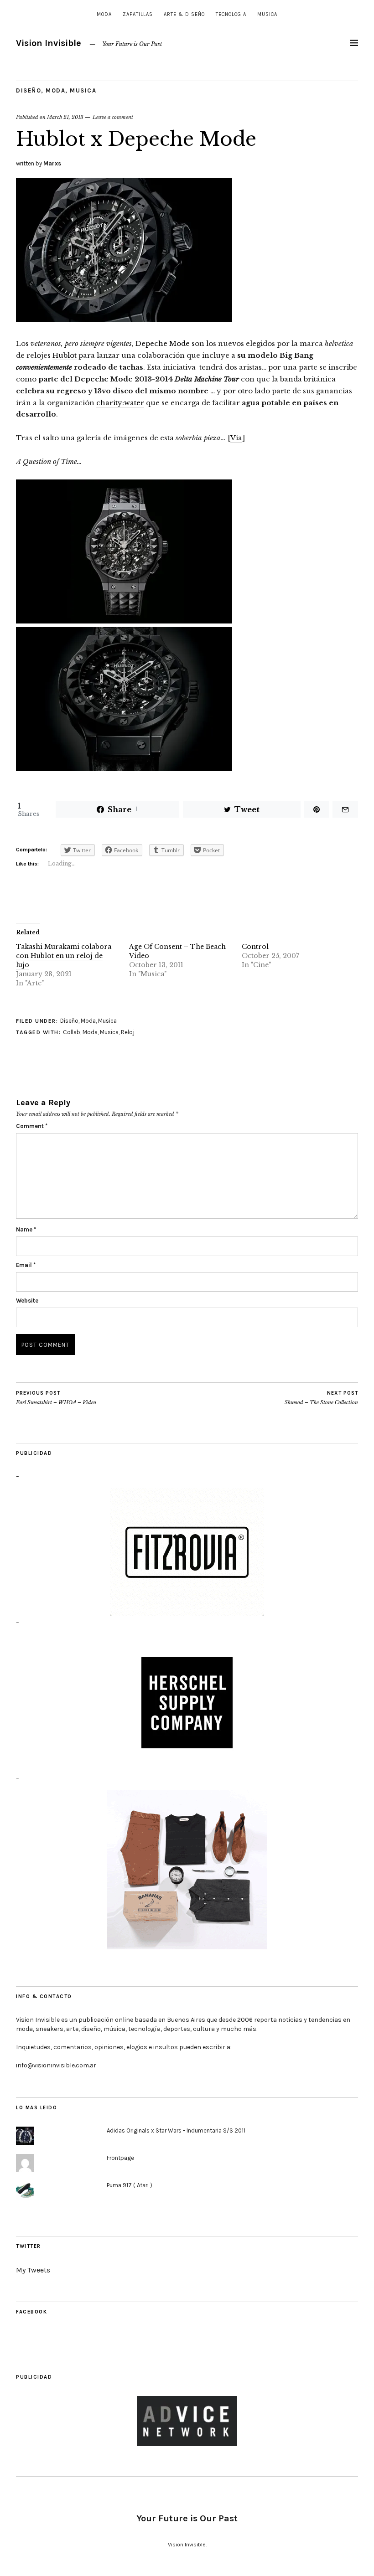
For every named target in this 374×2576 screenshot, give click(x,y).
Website (27, 1301)
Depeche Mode (163, 343)
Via (236, 438)
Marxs (52, 163)
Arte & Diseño (184, 14)
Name (26, 1229)
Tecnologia (231, 14)
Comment (32, 1126)
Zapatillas (138, 14)
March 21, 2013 (65, 117)
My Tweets (33, 2270)
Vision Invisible (49, 43)
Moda (104, 14)
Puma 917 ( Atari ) (130, 2185)
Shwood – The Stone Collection (321, 1398)
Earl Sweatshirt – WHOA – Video (56, 1398)
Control (255, 947)
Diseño (29, 90)
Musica (267, 14)
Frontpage (120, 2158)
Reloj (128, 1032)
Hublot (65, 355)
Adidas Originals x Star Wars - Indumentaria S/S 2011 (176, 2130)
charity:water (120, 403)
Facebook (31, 2312)
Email (26, 1265)
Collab (72, 1032)
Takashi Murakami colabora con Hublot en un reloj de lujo (64, 956)
